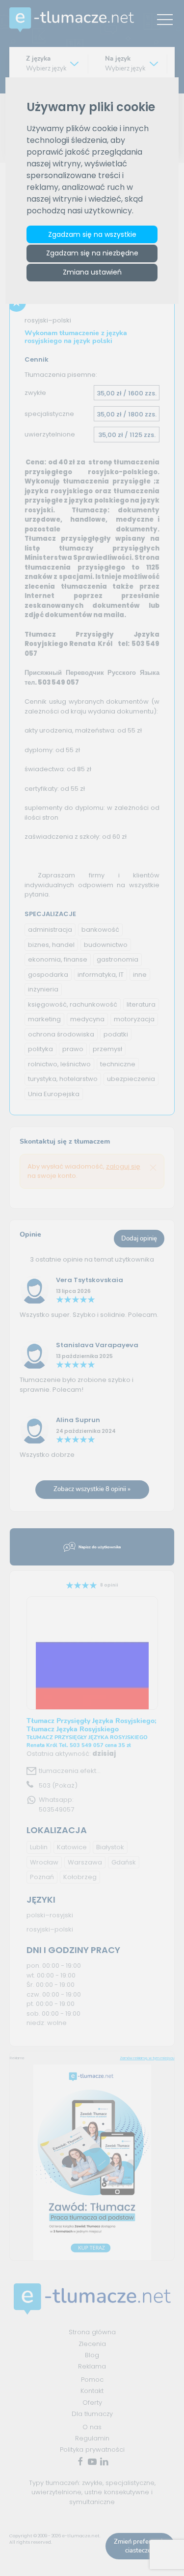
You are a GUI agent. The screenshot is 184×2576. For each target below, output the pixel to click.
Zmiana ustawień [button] (92, 272)
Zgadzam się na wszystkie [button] (92, 234)
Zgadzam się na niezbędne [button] (92, 253)
